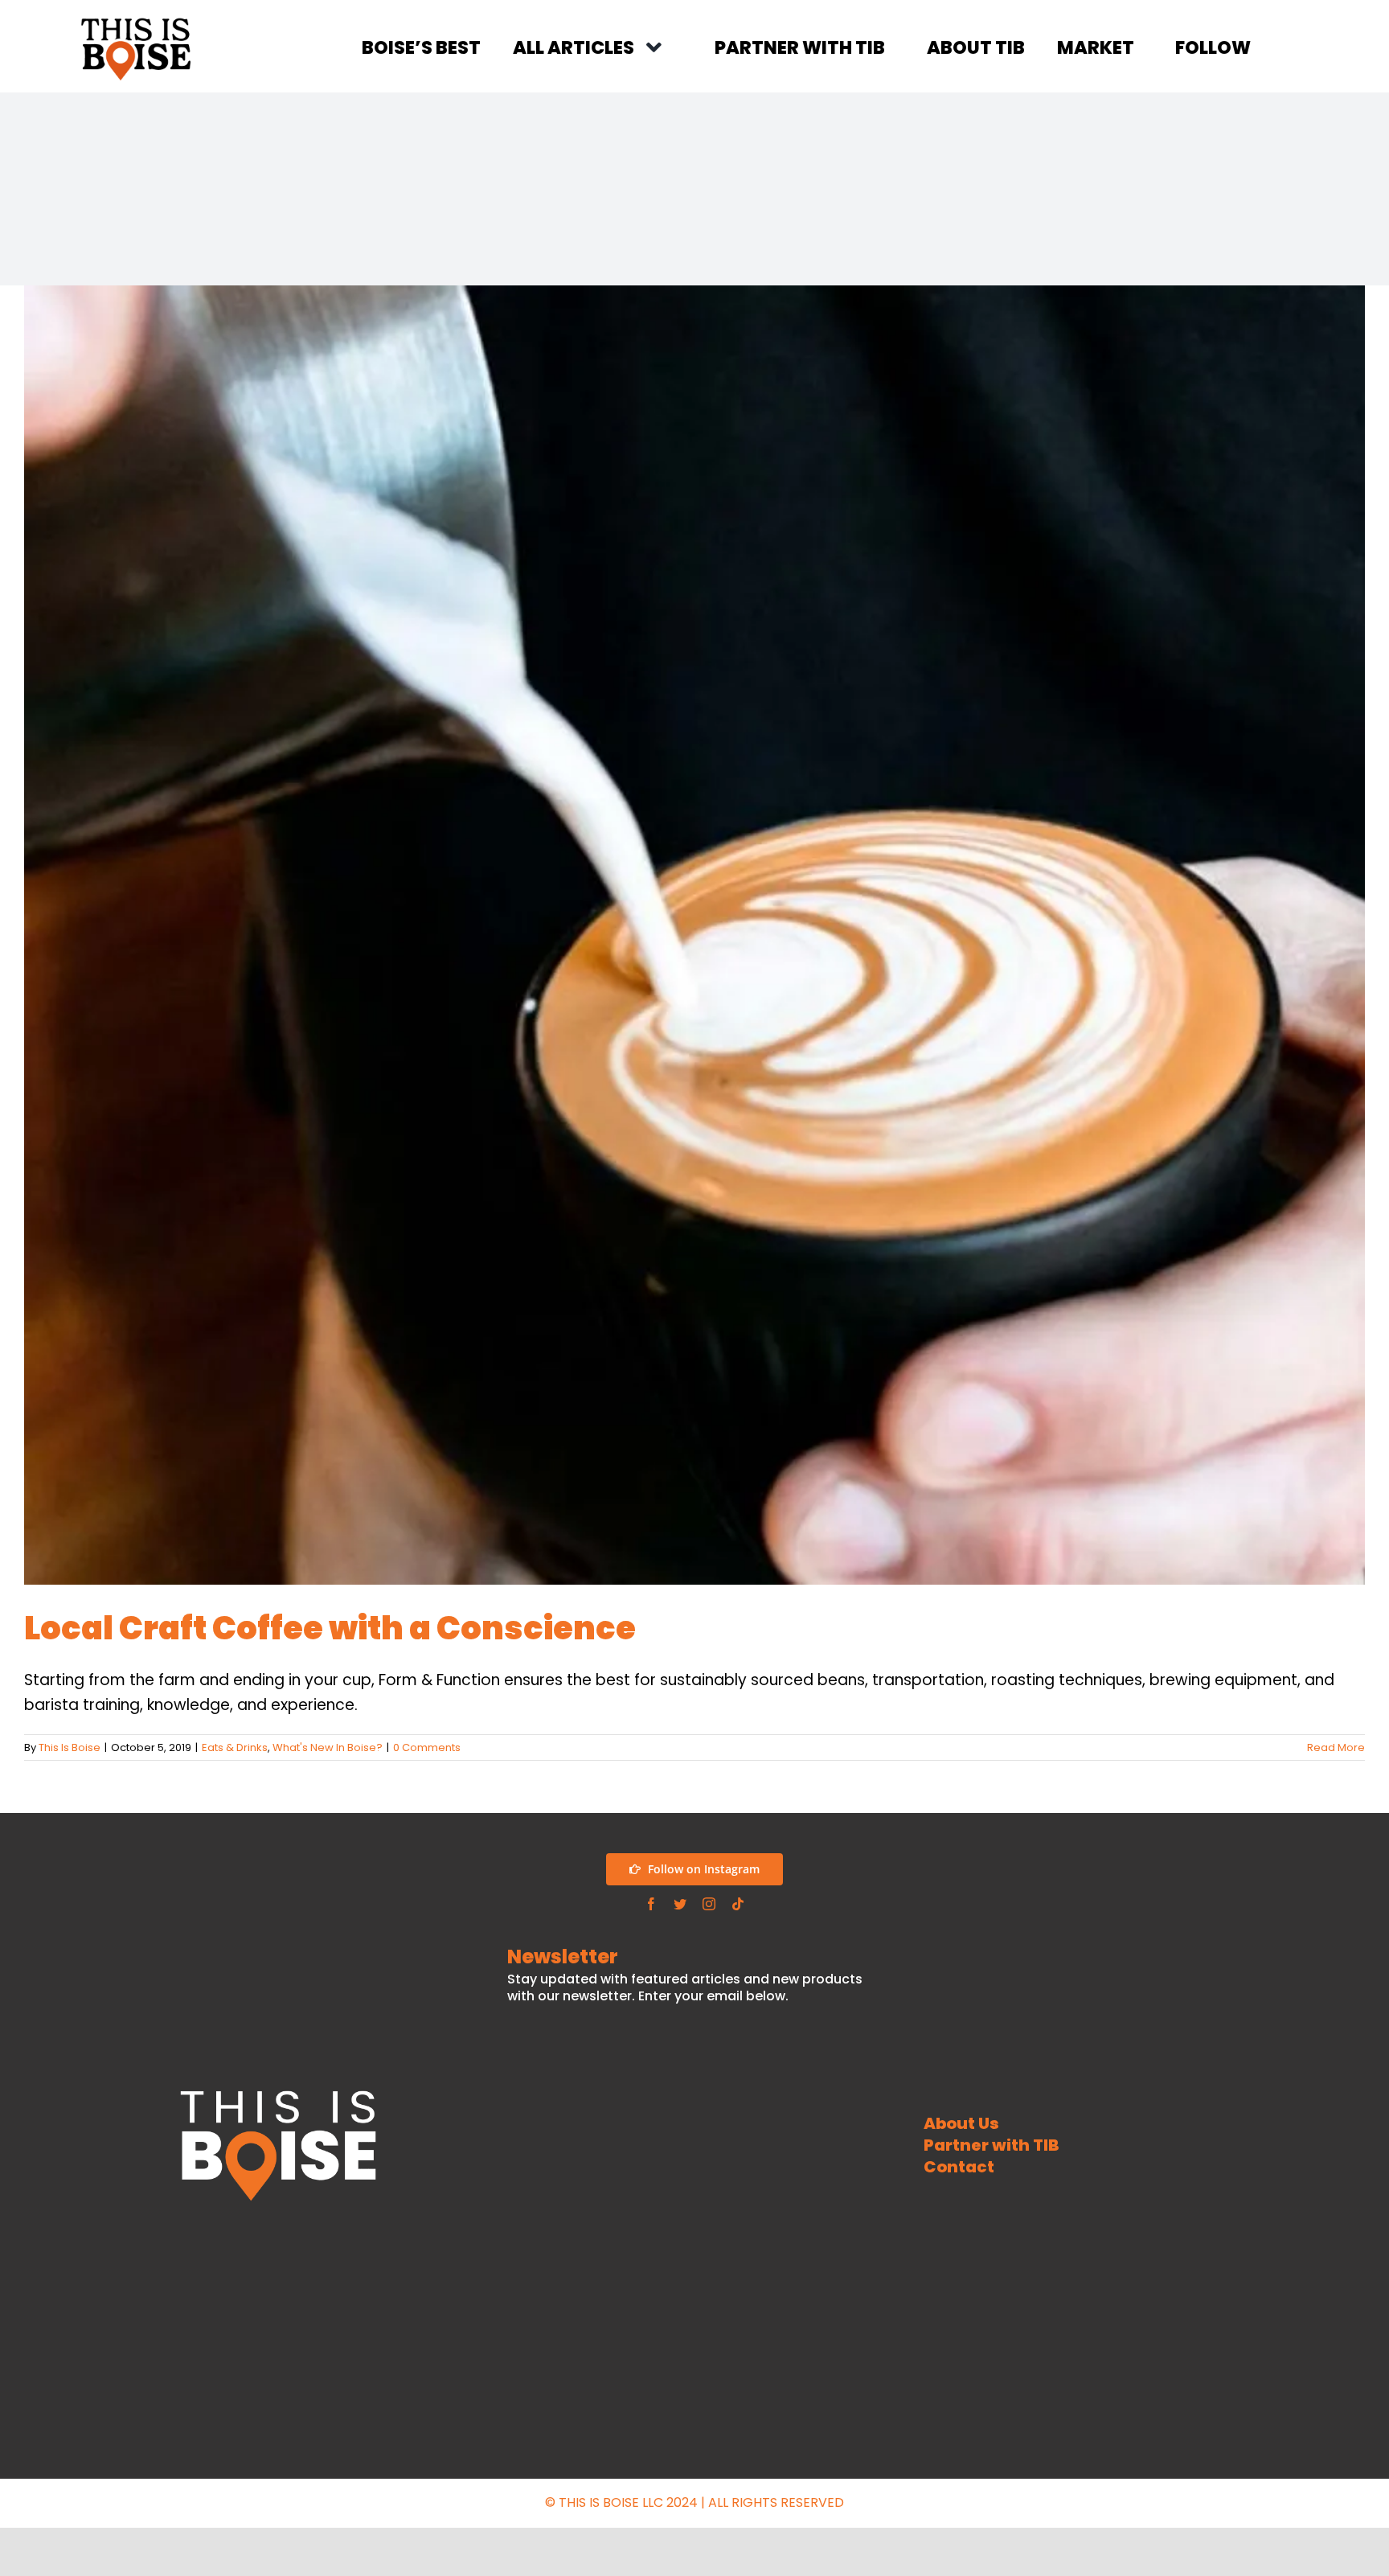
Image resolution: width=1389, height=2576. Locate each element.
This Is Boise (70, 1747)
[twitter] (680, 1904)
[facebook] (651, 1904)
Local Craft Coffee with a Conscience (330, 1628)
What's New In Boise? (328, 1747)
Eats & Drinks (235, 1747)
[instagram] (709, 1904)
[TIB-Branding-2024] (136, 20)
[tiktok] (738, 1904)
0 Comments (427, 1747)
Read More (1336, 1747)
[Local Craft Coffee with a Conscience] (694, 935)
